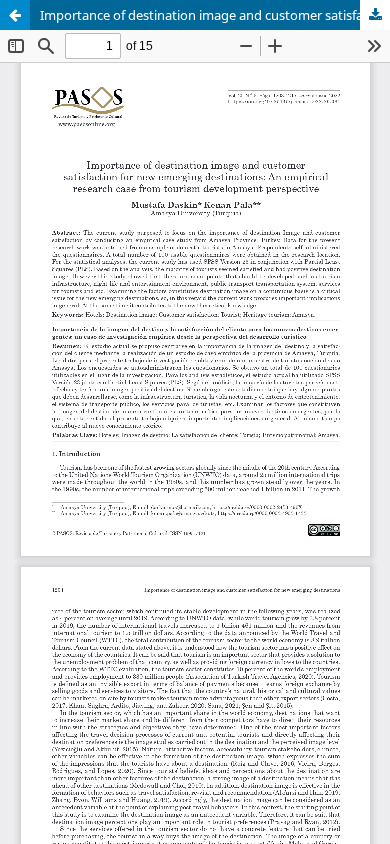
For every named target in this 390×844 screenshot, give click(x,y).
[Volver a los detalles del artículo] (15, 15)
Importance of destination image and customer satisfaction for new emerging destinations (215, 15)
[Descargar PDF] (375, 15)
